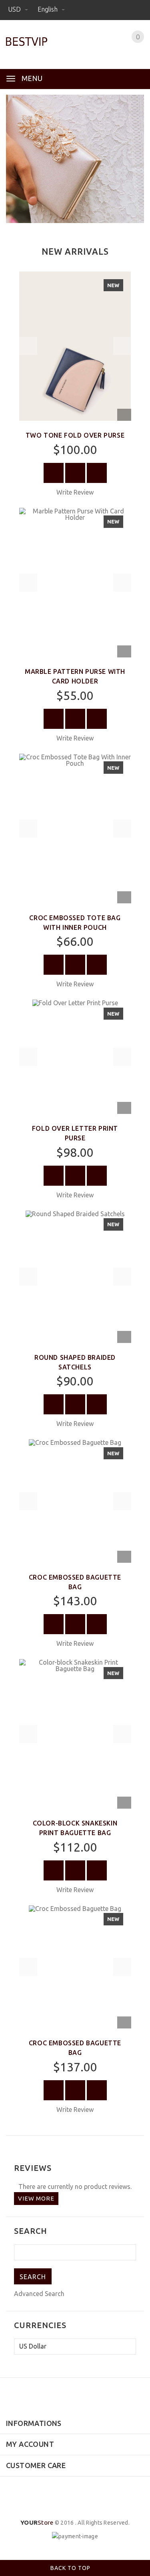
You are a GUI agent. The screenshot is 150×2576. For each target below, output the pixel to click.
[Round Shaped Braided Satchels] (75, 1276)
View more (36, 2198)
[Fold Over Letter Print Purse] (75, 1056)
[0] (128, 47)
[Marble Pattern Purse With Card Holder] (75, 582)
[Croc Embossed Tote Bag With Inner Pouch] (75, 828)
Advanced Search (39, 2294)
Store (37, 2522)
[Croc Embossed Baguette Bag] (75, 1500)
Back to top (71, 2568)
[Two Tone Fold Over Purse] (75, 345)
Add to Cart (54, 473)
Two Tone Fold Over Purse (75, 435)
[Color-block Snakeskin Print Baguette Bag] (75, 1733)
